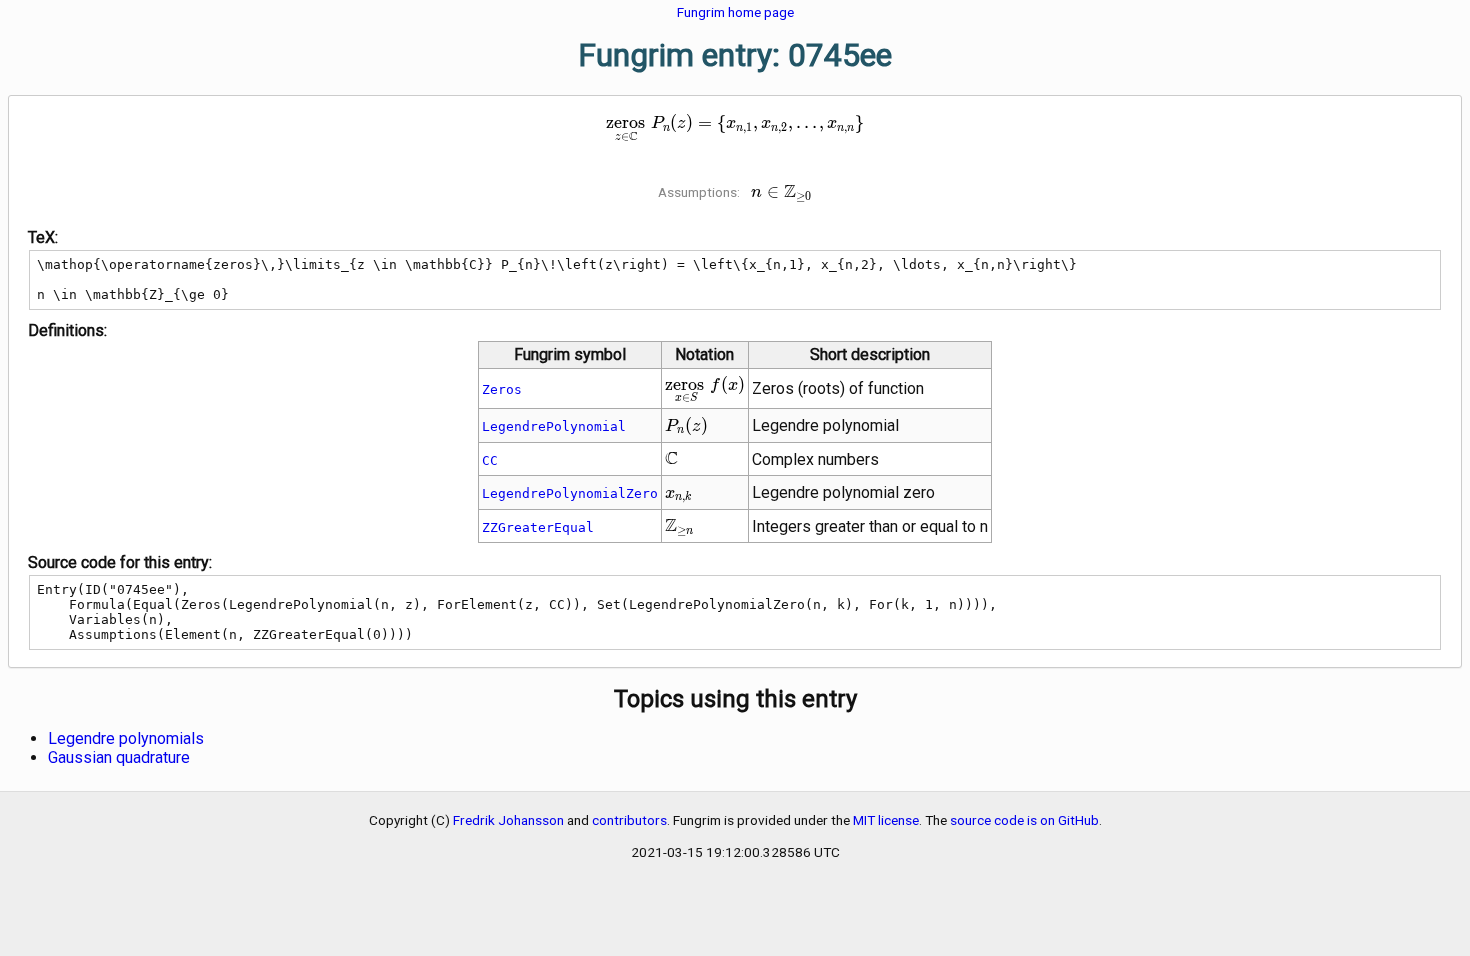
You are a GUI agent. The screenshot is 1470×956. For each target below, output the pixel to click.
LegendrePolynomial (554, 426)
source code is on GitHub (1024, 820)
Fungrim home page (735, 12)
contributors (629, 820)
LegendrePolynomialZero (570, 493)
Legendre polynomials (126, 738)
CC (490, 460)
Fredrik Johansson (508, 820)
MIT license (886, 820)
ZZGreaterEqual (538, 527)
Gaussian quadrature (119, 757)
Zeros (502, 389)
